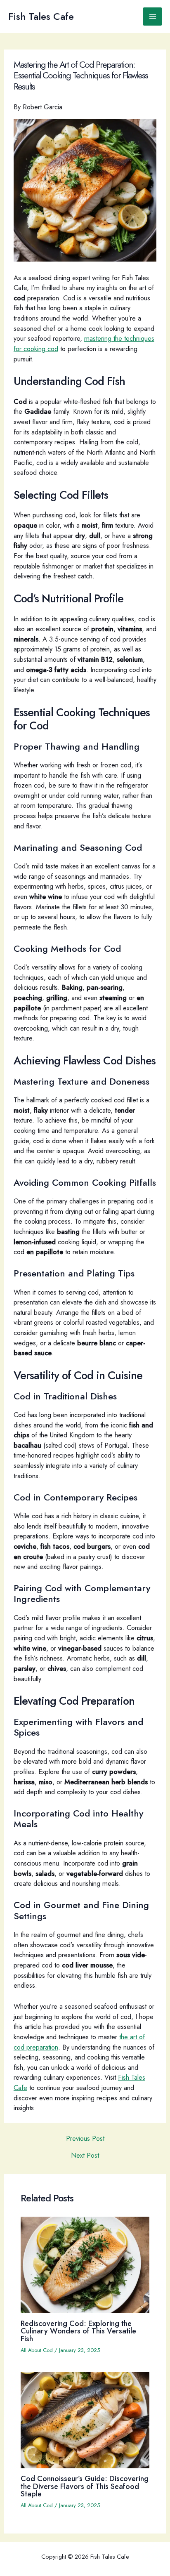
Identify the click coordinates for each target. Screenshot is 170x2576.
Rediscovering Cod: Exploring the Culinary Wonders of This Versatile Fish (78, 2331)
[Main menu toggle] (152, 17)
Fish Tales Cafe (41, 17)
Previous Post (85, 2138)
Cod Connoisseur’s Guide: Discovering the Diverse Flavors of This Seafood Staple (85, 2486)
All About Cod (37, 2350)
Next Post (85, 2155)
